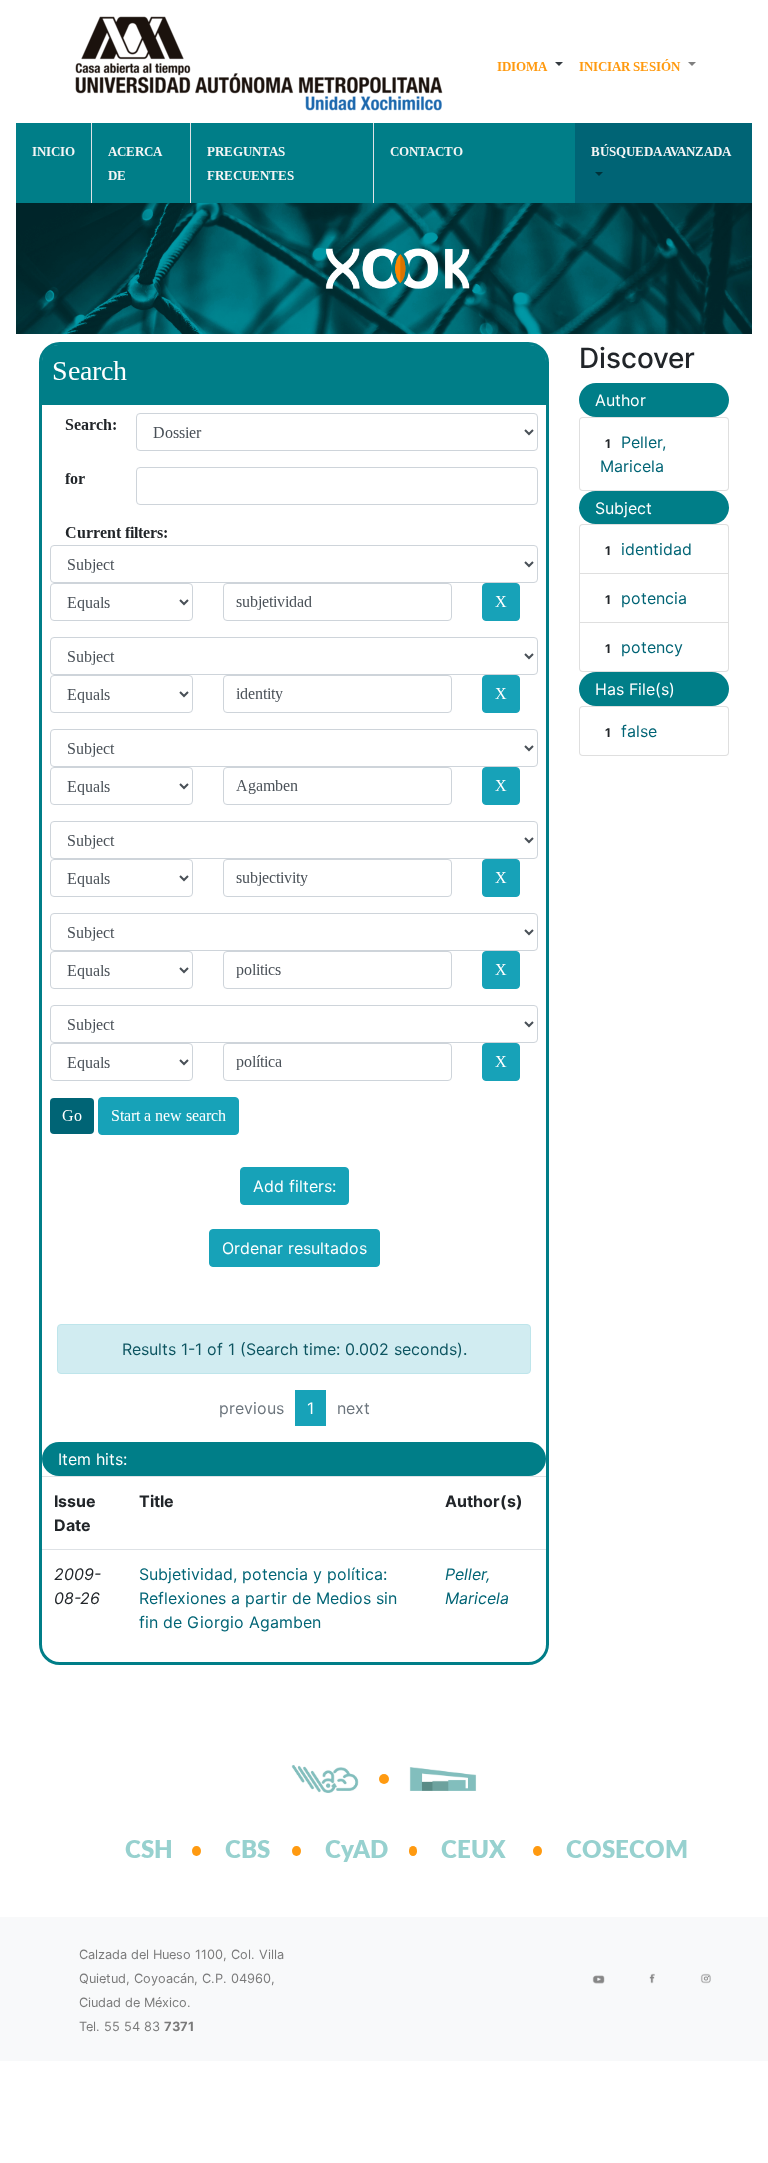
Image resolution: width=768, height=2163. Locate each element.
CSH (149, 1851)
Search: (72, 424)
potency (652, 647)
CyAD (356, 1851)
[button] (530, 66)
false (639, 731)
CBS (247, 1851)
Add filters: (294, 1186)
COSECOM (605, 1851)
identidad (656, 549)
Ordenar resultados (294, 1248)
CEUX (473, 1851)
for (72, 478)
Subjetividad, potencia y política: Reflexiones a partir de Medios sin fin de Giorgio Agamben (268, 1598)
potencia (654, 598)
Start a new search (168, 1115)
